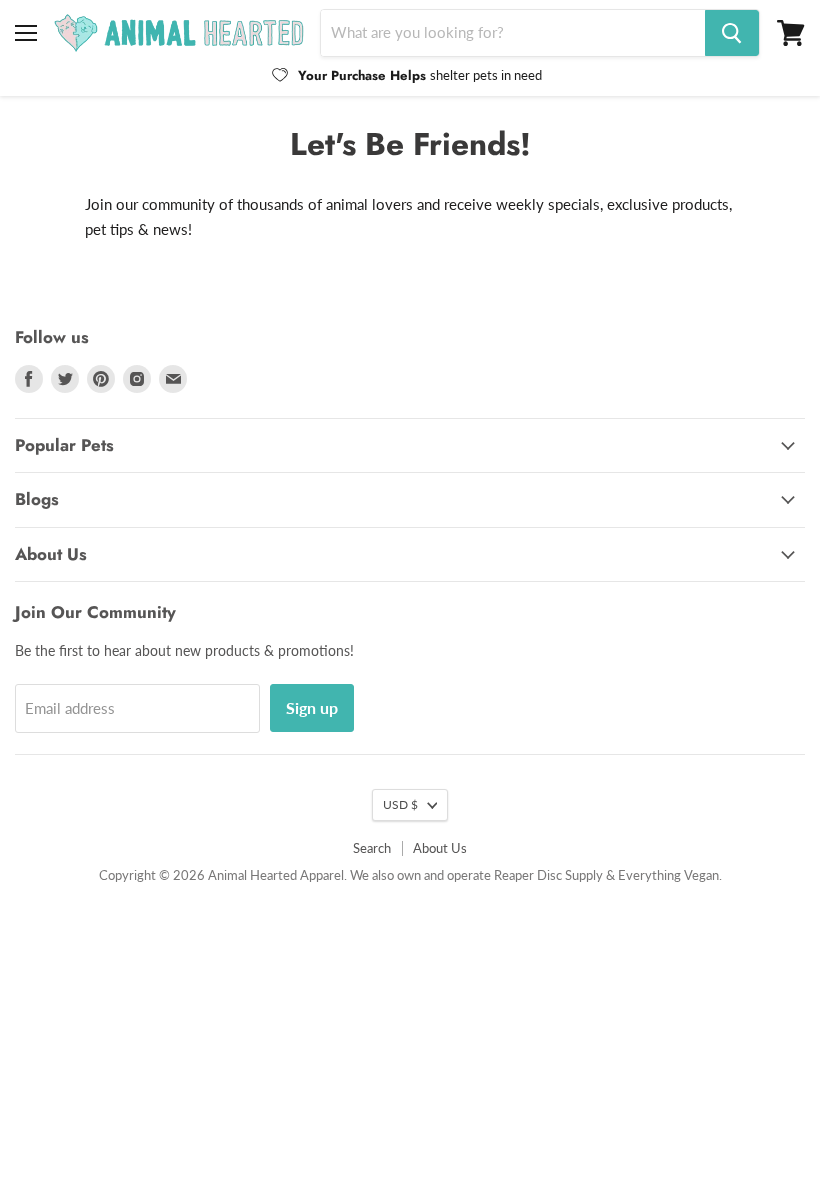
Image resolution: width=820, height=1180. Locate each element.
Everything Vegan (668, 875)
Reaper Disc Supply (548, 875)
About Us (440, 848)
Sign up (312, 707)
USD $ (400, 804)
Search (372, 848)
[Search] (732, 33)
